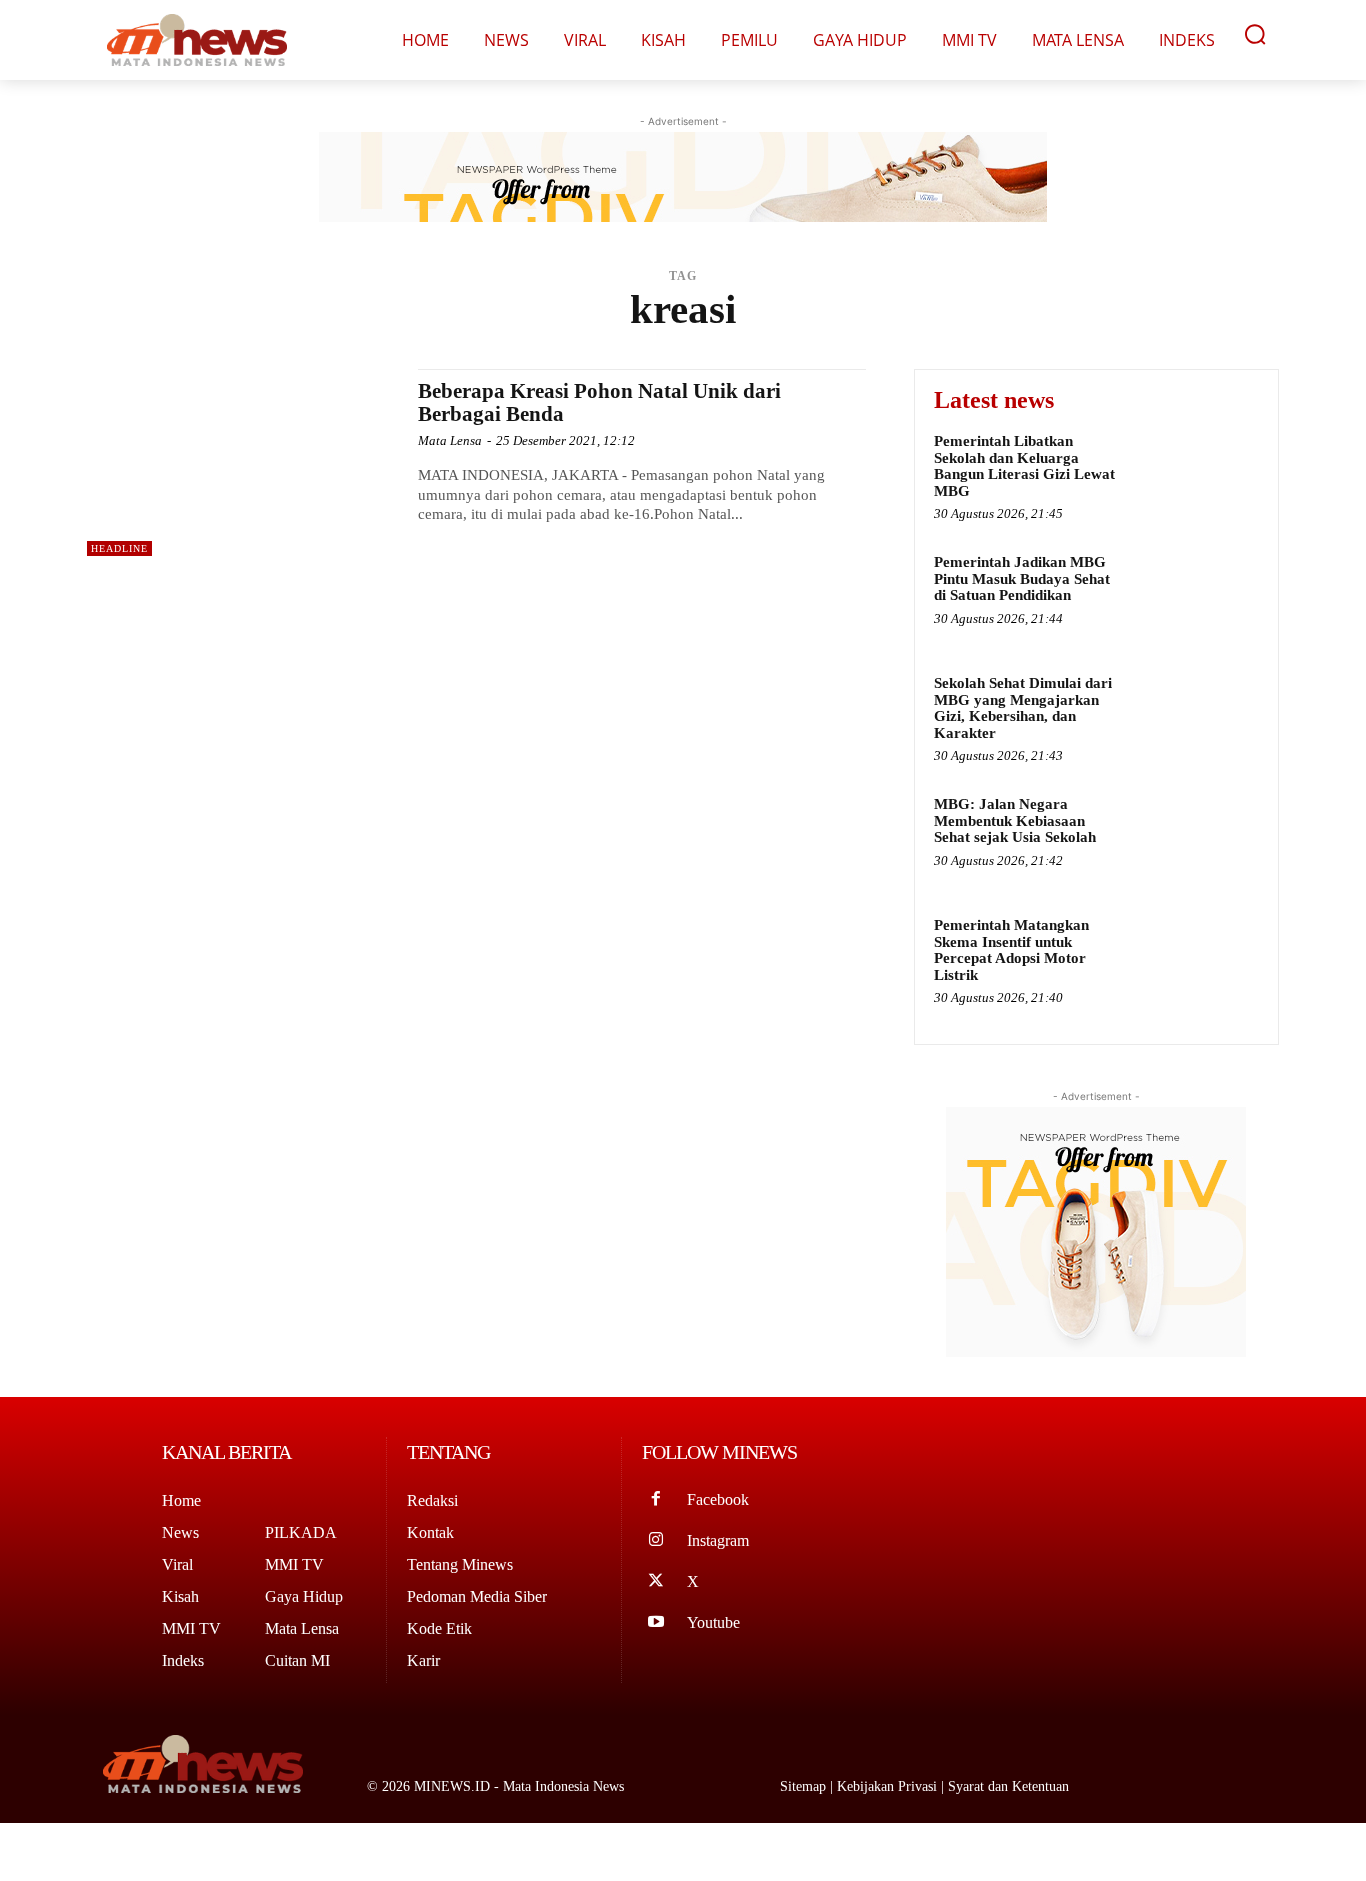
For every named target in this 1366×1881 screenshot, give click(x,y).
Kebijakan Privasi (889, 1786)
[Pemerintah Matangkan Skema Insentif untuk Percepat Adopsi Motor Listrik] (1194, 958)
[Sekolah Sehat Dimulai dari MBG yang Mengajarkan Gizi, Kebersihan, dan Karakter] (1194, 716)
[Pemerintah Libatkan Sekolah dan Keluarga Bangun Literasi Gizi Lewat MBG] (1194, 474)
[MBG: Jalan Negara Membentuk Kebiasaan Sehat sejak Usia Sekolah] (1194, 837)
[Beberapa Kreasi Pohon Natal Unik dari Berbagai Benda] (242, 462)
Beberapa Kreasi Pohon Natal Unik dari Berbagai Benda (599, 402)
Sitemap (805, 1786)
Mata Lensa (450, 440)
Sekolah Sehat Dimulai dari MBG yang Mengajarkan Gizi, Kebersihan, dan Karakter (1023, 708)
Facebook (718, 1499)
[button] (1255, 34)
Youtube (713, 1622)
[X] (656, 1582)
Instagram (718, 1540)
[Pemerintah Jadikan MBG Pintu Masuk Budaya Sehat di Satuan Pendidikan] (1194, 595)
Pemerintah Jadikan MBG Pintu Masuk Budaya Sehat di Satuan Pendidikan (1022, 578)
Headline (119, 548)
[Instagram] (656, 1541)
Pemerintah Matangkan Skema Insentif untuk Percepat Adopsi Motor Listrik (1011, 950)
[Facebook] (656, 1500)
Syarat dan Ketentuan (1008, 1786)
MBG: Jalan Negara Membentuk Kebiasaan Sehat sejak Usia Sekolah (1015, 820)
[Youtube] (656, 1623)
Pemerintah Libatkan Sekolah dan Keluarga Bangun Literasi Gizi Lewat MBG (1024, 466)
